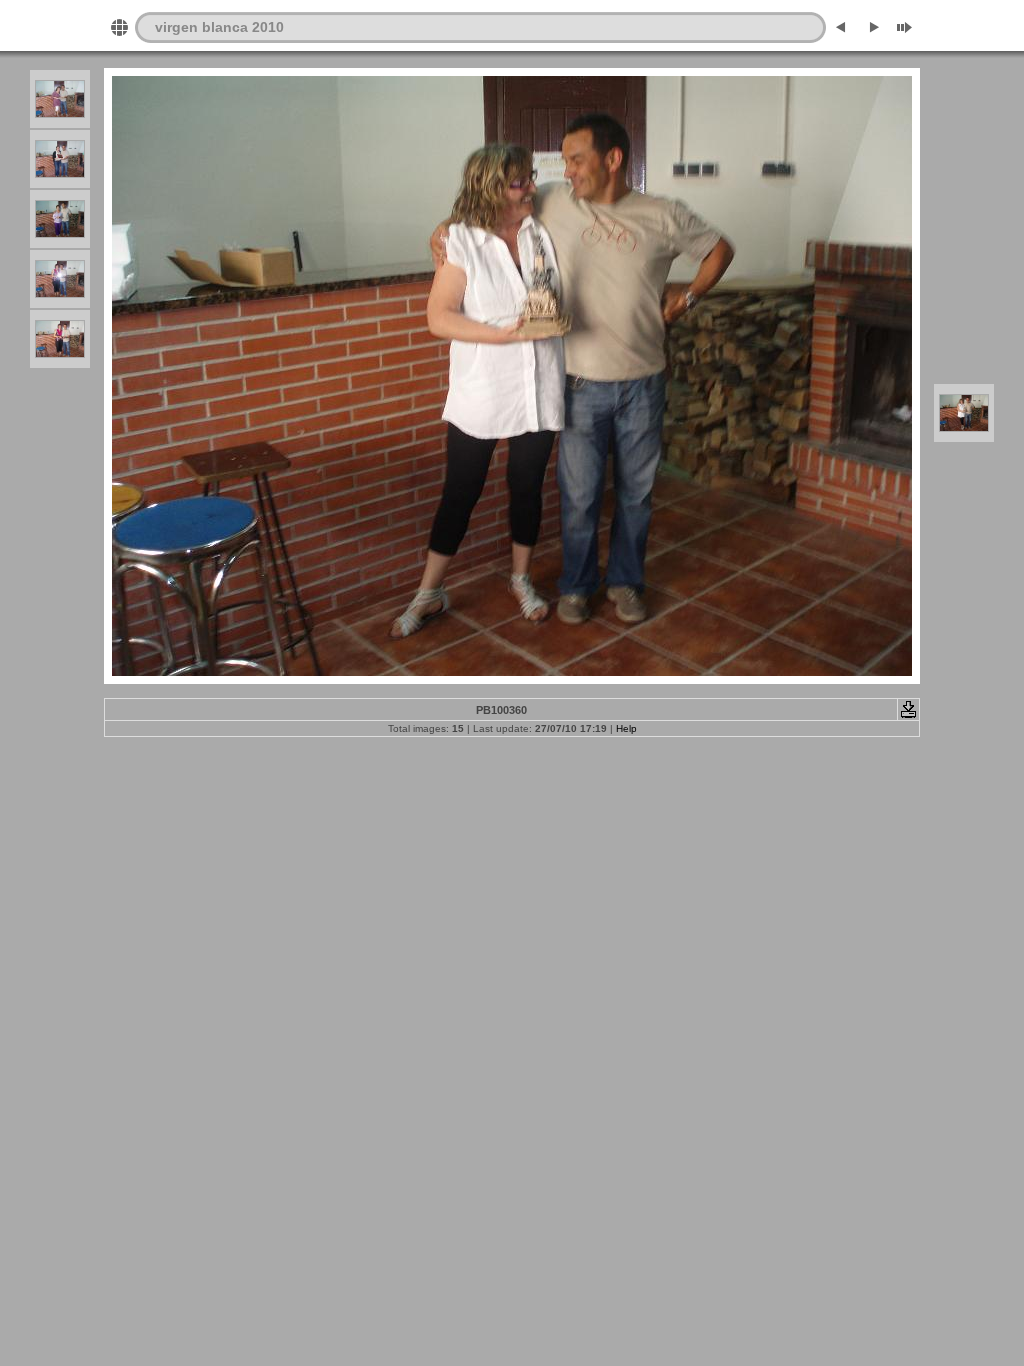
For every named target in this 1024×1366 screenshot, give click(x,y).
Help (626, 728)
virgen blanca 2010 (219, 27)
